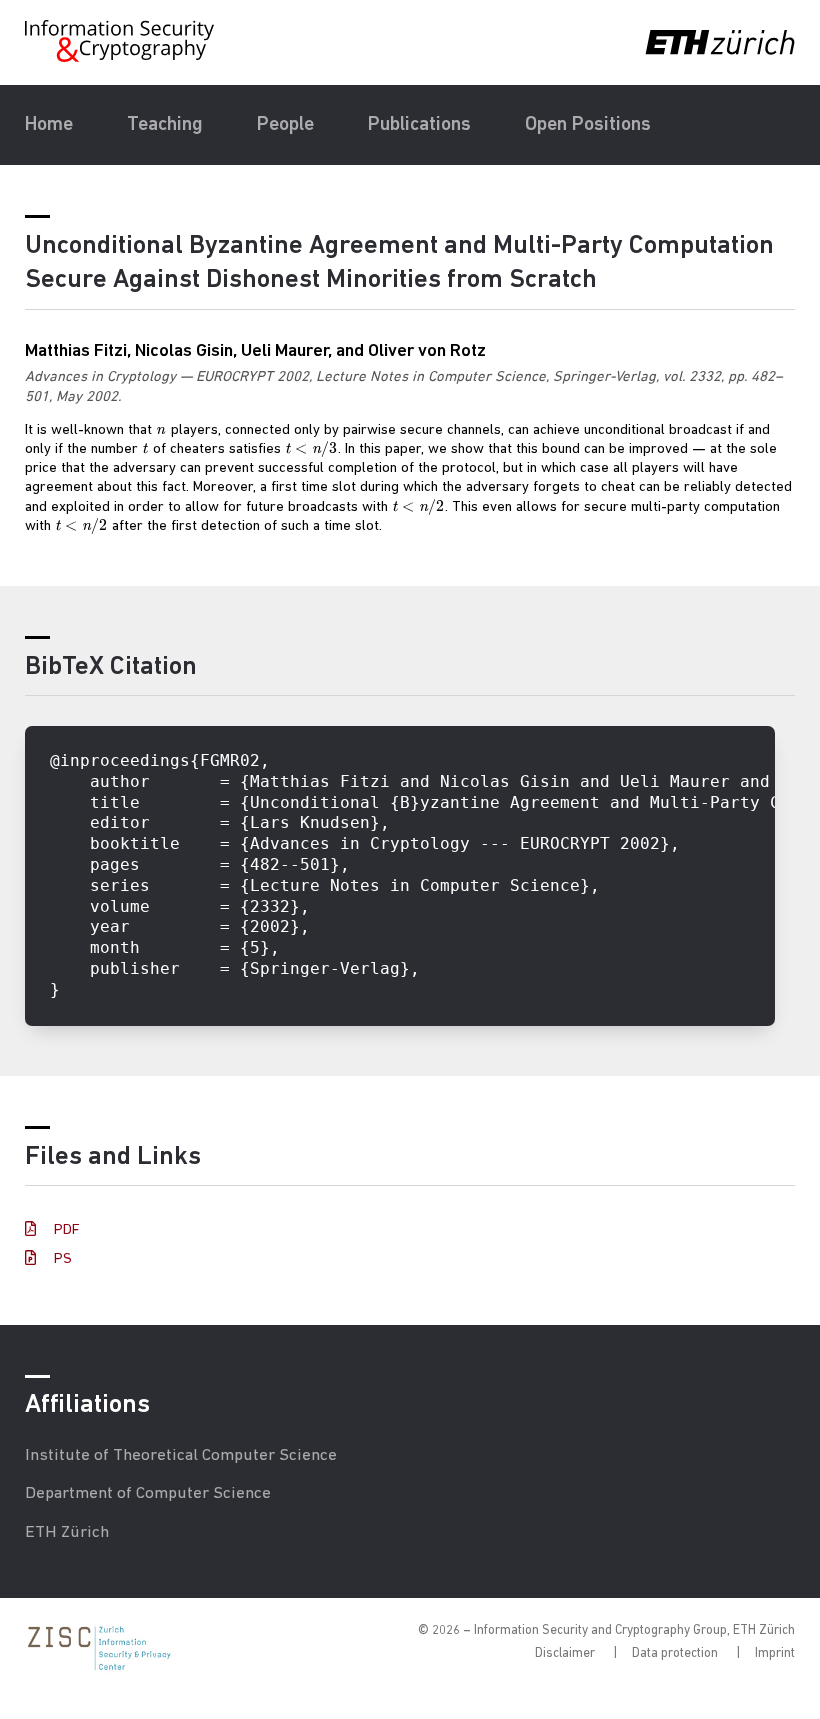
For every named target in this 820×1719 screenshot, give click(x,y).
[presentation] (161, 430)
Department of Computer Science (148, 1493)
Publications (419, 125)
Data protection (675, 1653)
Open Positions (588, 125)
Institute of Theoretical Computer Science (181, 1455)
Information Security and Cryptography (121, 41)
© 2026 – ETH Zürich (606, 1630)
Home (49, 125)
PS (61, 1259)
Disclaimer (565, 1653)
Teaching (165, 125)
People (285, 125)
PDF (65, 1230)
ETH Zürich (67, 1532)
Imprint (775, 1653)
